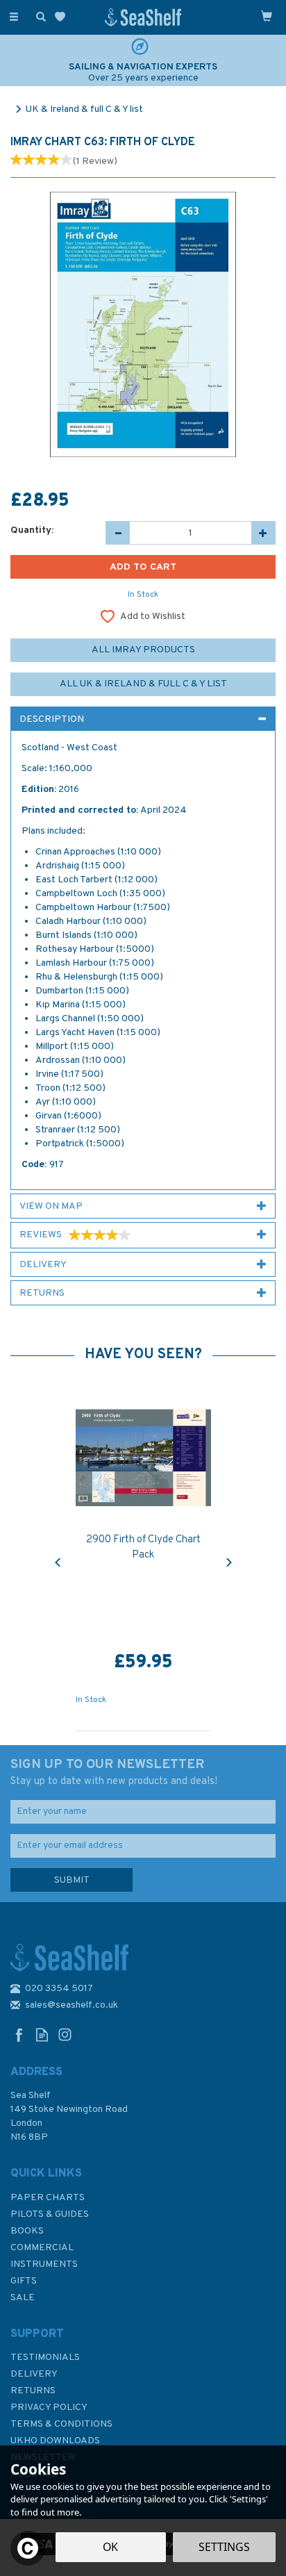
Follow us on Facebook (19, 2034)
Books (27, 2231)
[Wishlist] (63, 17)
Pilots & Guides (50, 2214)
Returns (33, 2391)
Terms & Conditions (61, 2424)
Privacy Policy (49, 2408)
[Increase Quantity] (263, 533)
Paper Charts (48, 2198)
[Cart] (267, 16)
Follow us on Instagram (65, 2034)
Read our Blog (42, 2034)
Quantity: (32, 530)
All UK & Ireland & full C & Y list (143, 684)
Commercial (42, 2248)
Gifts (24, 2281)
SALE (23, 2298)
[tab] (143, 719)
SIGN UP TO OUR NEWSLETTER (114, 1772)
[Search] (38, 16)
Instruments (44, 2264)
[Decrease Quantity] (118, 533)
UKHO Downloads (55, 2441)
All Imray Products (143, 650)
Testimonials (45, 2358)
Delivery (34, 2374)
